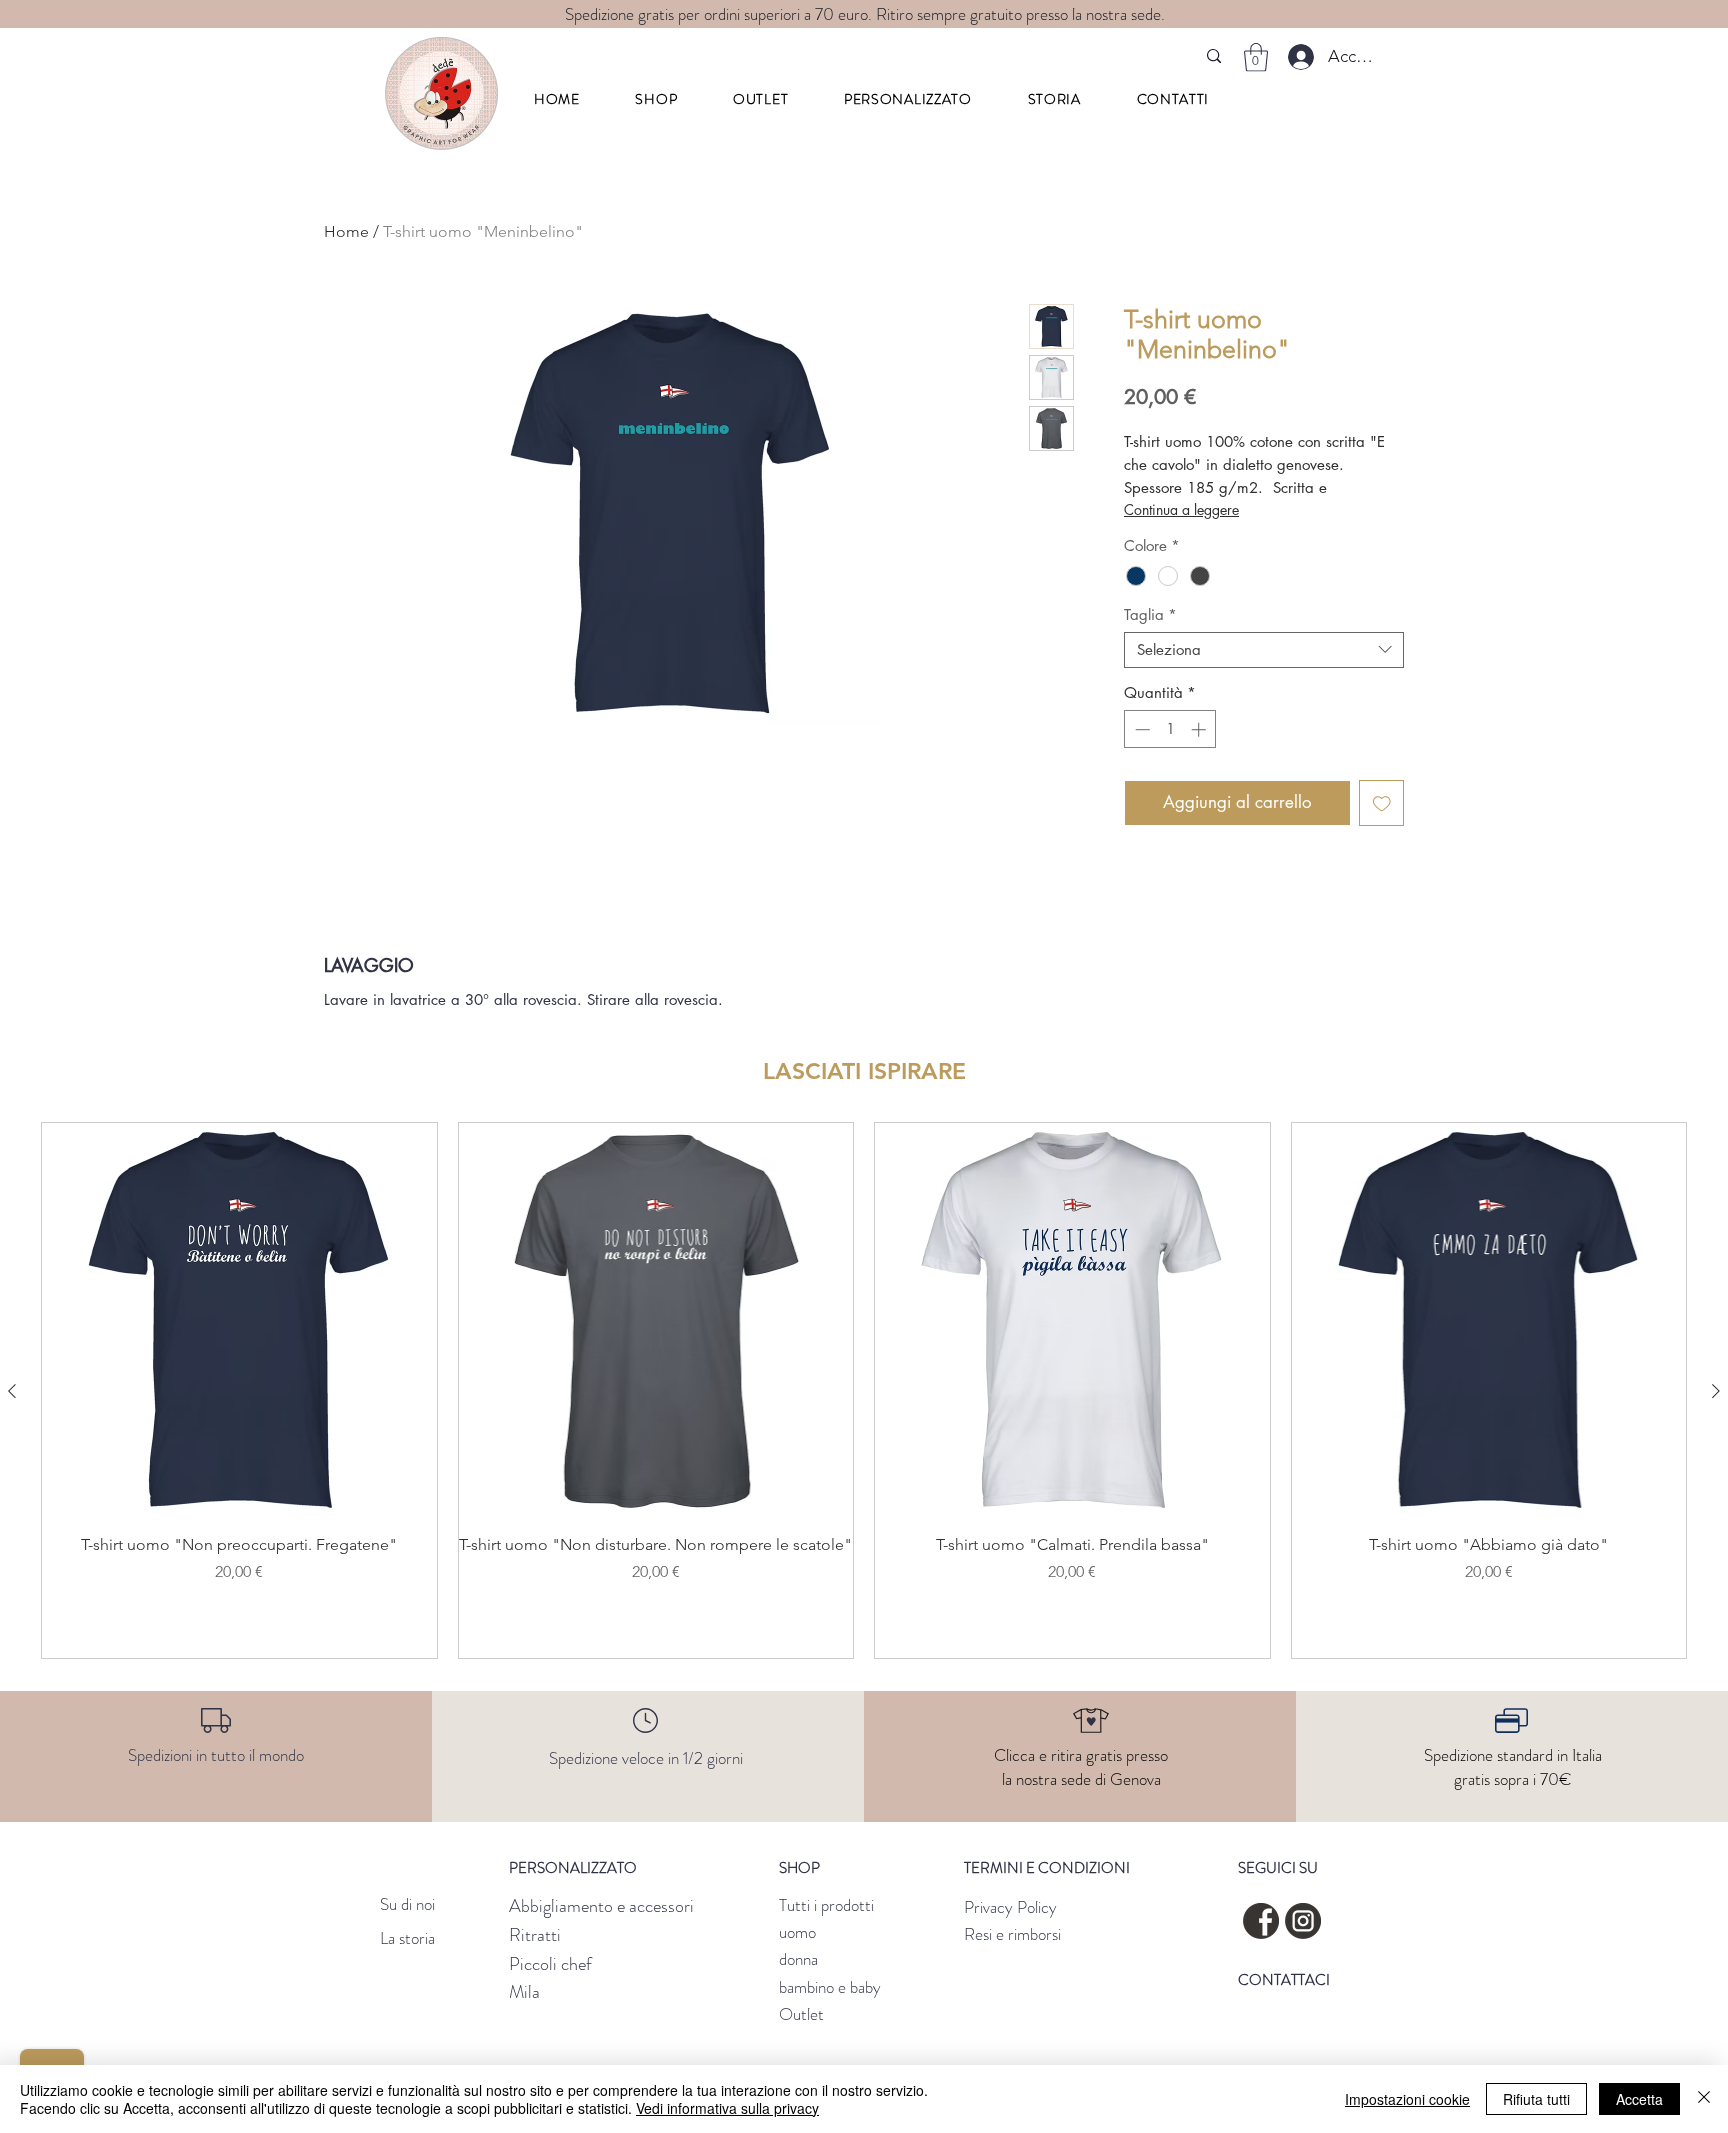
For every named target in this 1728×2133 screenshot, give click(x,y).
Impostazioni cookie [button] (1407, 2099)
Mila (524, 1992)
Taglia (1150, 615)
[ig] (1303, 1921)
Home (346, 231)
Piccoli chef (550, 1964)
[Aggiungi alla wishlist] (1382, 803)
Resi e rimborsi (1012, 1934)
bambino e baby (830, 1987)
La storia (407, 1938)
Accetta (1639, 2099)
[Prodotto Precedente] (12, 1391)
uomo (797, 1932)
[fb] (1261, 1921)
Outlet (801, 2014)
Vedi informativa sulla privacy (727, 2108)
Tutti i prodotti (826, 1905)
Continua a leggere (1181, 509)
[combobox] (1264, 650)
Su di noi (407, 1904)
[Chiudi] (1704, 2099)
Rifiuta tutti (1536, 2099)
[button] (657, 99)
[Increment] (1200, 729)
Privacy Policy (1010, 1907)
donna (798, 1959)
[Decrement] (1140, 729)
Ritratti (535, 1935)
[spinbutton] (1170, 729)
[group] (864, 1390)
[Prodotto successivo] (1716, 1391)
